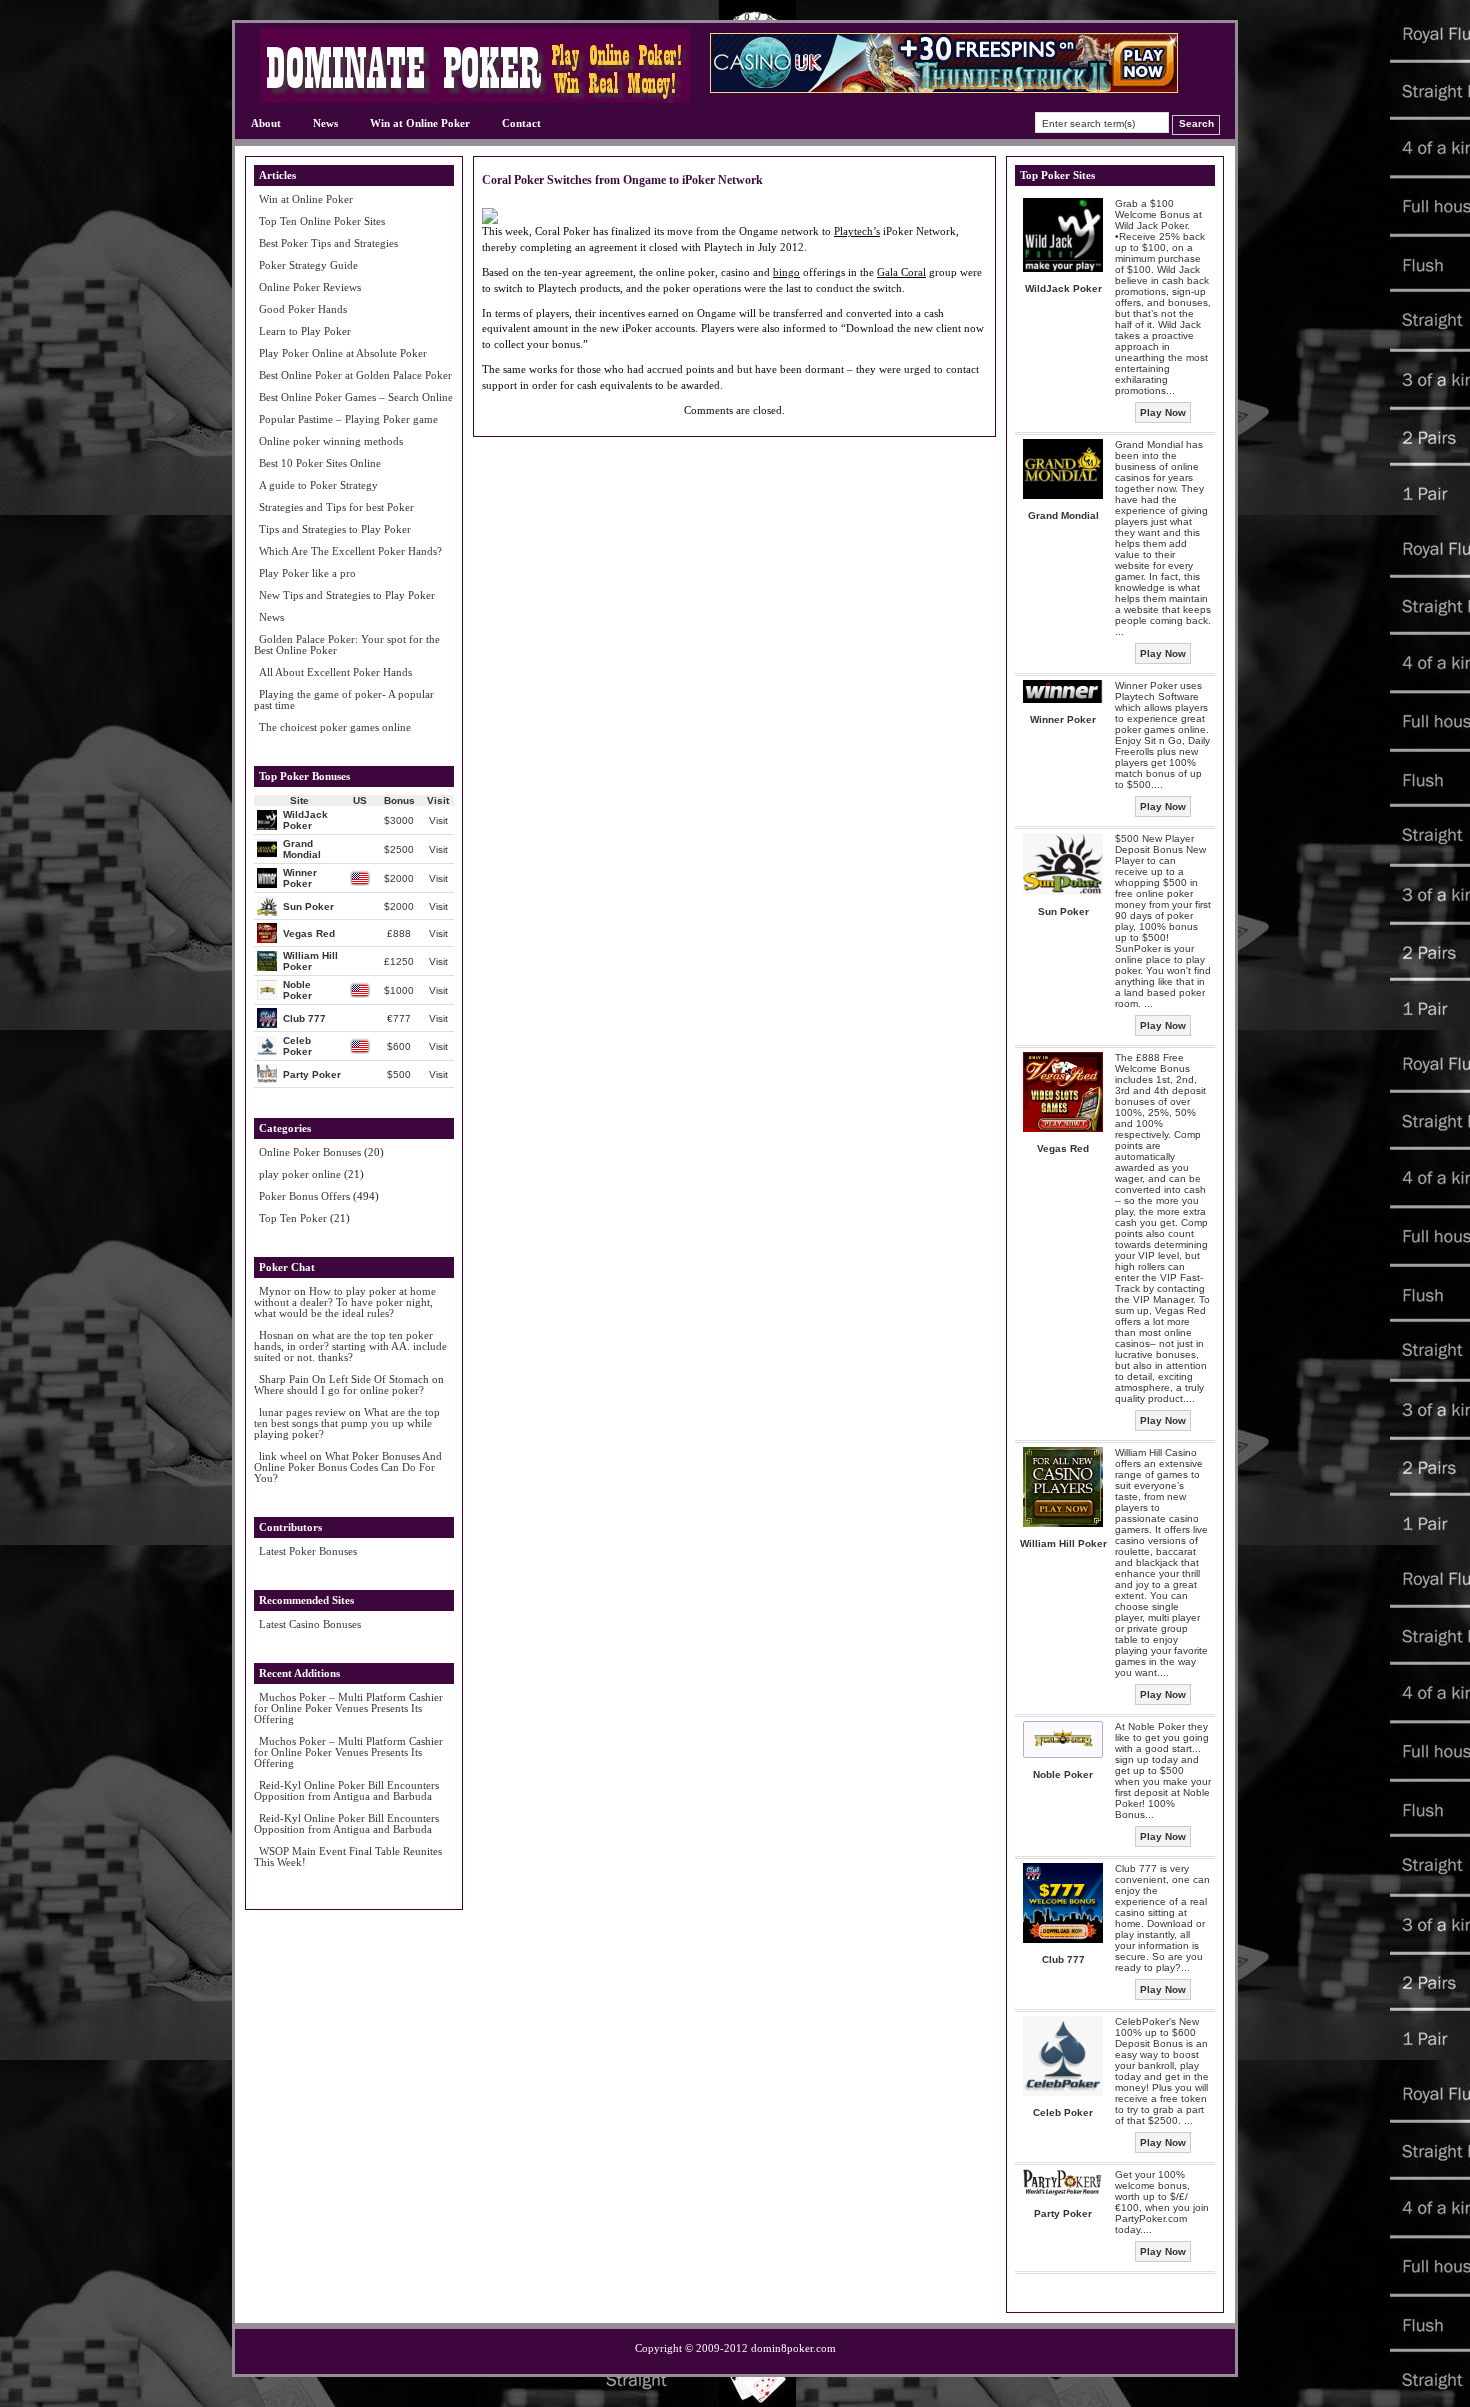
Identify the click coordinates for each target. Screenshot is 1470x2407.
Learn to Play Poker (305, 331)
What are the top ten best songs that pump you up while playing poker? (347, 1423)
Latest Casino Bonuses (310, 1624)
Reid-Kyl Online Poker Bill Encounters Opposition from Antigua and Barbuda (346, 1790)
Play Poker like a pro (307, 573)
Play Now (1163, 412)
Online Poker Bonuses (310, 1152)
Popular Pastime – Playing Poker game (348, 419)
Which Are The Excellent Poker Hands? (350, 551)
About (266, 123)
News (325, 123)
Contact (521, 123)
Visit (438, 820)
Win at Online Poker (420, 123)
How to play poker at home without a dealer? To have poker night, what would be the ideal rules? (345, 1302)
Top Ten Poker (293, 1218)
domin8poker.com (793, 2348)
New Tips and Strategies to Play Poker (347, 595)
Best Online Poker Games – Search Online (356, 397)
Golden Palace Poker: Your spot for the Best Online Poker (347, 644)
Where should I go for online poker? (339, 1390)
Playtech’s (857, 231)
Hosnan (276, 1335)
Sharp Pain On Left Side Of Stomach (344, 1379)
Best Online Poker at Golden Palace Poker (355, 375)
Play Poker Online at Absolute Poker (343, 353)
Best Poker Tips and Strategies (328, 243)
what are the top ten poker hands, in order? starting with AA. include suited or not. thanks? (350, 1346)
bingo (786, 272)
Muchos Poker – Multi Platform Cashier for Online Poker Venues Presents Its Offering (348, 1708)
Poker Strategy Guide (308, 265)
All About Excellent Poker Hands (335, 672)
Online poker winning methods (331, 441)
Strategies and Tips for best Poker (336, 507)
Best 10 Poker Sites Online (320, 463)
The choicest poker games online (335, 727)
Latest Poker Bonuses (308, 1551)
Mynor (275, 1291)
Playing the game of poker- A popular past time (344, 699)
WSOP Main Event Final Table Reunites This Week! (348, 1856)
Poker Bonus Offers (304, 1196)
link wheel (283, 1456)
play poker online (300, 1174)
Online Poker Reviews (310, 287)
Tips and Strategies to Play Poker (335, 529)
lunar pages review (302, 1412)
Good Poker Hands (303, 309)
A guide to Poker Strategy (318, 485)
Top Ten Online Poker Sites (322, 221)
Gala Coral (901, 272)
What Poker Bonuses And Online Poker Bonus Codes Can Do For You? (348, 1467)
